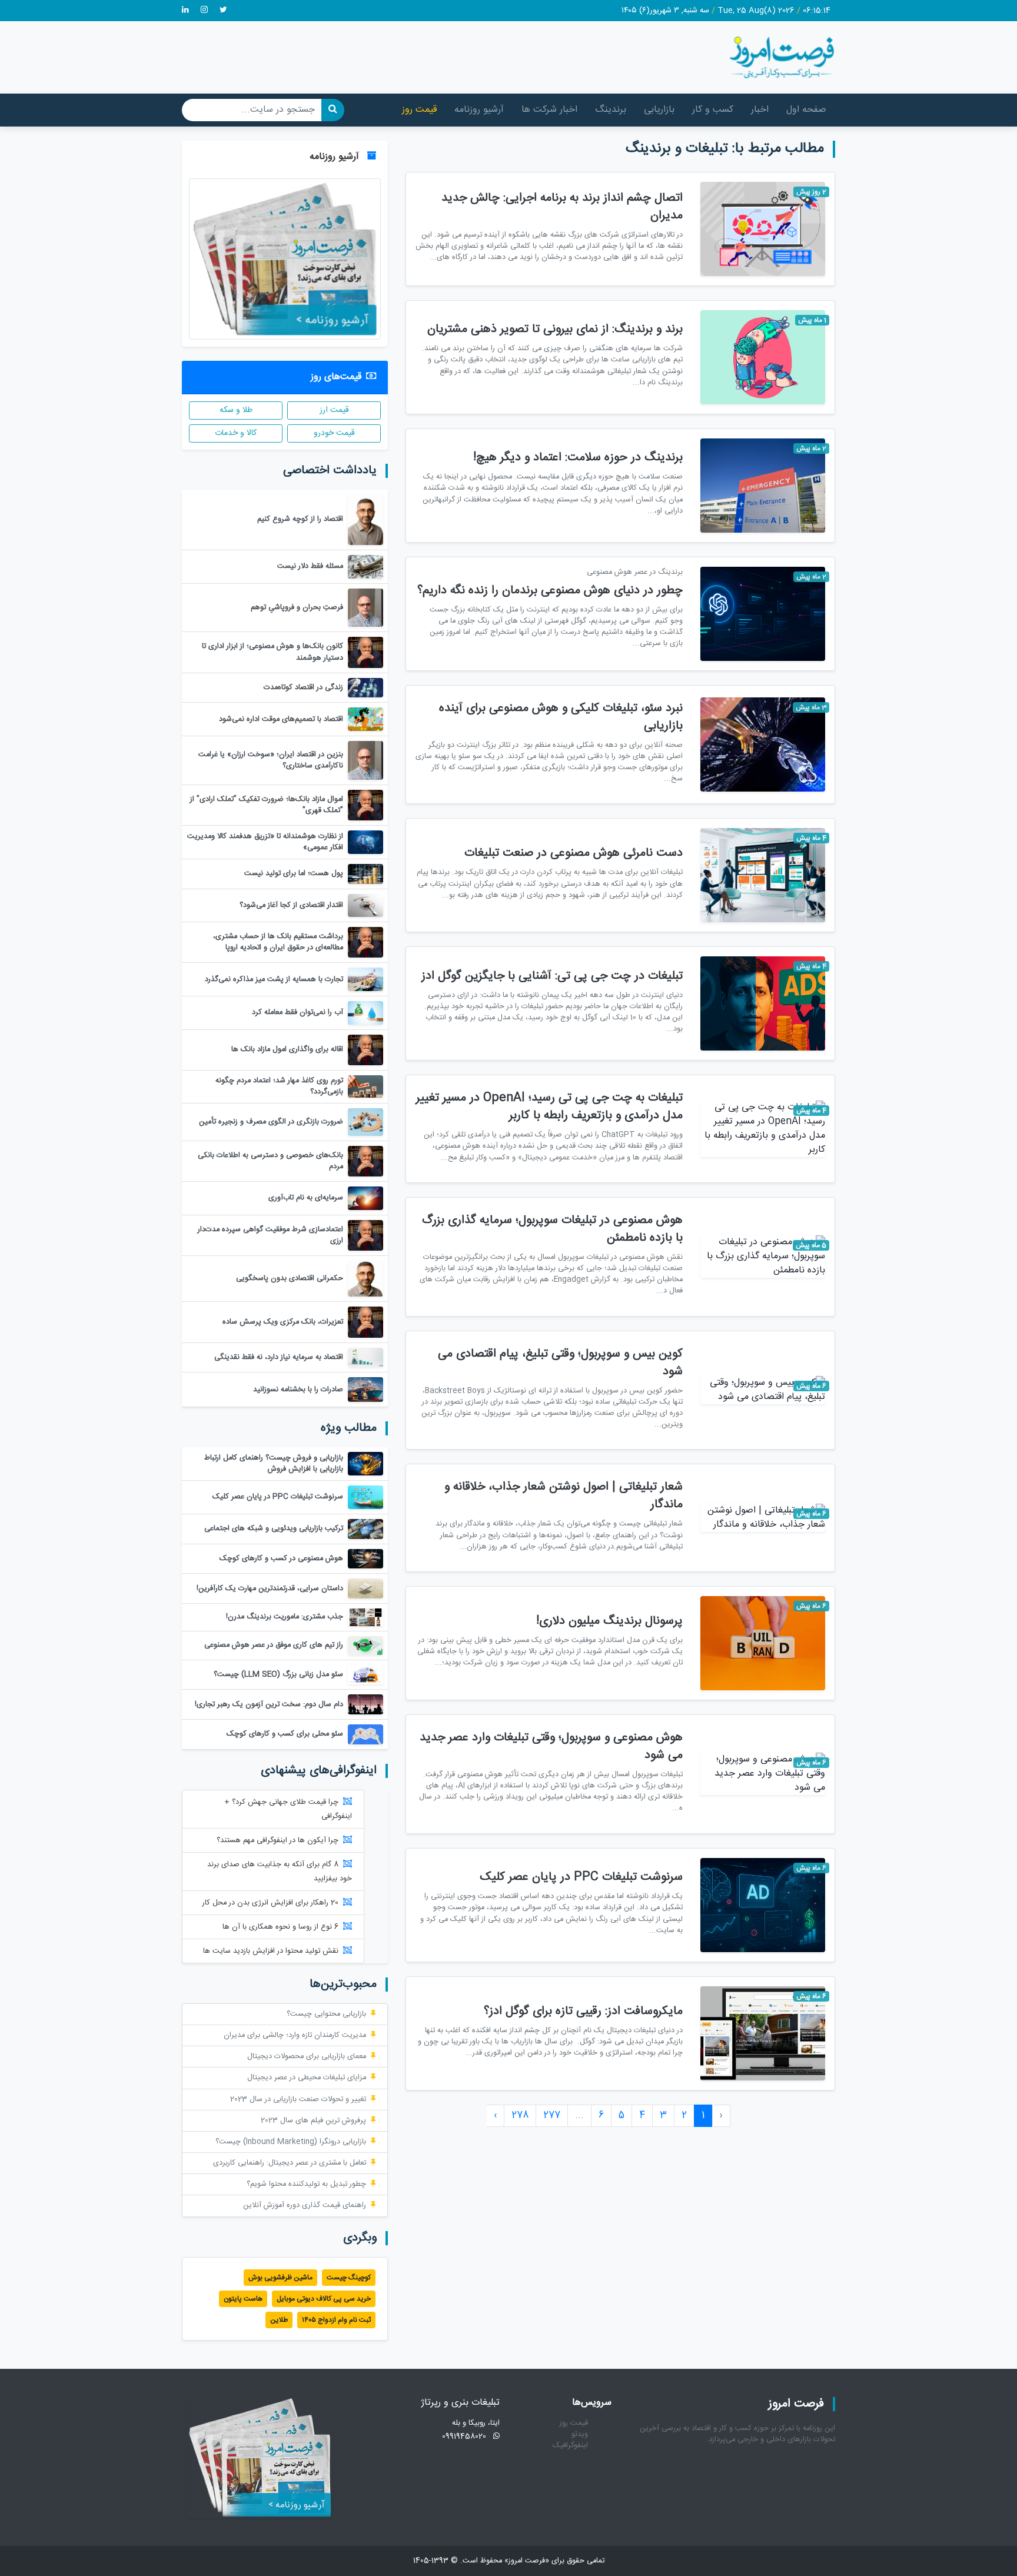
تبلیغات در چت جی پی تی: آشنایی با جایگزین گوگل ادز (552, 976)
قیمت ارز (334, 410)
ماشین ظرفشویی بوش (280, 2278)
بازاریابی (659, 110)
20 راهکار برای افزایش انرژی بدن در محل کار (270, 1903)
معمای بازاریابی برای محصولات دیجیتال (307, 2057)
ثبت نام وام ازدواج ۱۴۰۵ (336, 2320)
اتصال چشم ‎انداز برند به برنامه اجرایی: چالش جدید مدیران (562, 207)
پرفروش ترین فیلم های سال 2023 (313, 2121)
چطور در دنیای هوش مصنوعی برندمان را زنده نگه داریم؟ (550, 591)
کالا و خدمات (236, 433)
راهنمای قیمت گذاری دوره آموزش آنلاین (305, 2206)
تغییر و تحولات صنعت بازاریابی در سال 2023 (298, 2100)
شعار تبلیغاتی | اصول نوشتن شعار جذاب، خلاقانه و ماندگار (564, 1496)
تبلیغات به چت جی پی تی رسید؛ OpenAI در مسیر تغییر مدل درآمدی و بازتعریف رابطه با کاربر (549, 1107)
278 (520, 2115)
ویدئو (580, 2434)
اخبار (760, 110)
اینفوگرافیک (570, 2446)
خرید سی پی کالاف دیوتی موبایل (324, 2299)
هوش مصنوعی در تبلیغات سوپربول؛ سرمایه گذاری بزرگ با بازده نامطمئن (552, 1229)
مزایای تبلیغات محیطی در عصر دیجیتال (307, 2078)
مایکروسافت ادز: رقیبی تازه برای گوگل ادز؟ (583, 2011)
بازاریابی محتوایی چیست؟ (326, 2014)
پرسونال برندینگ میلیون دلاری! (609, 1621)
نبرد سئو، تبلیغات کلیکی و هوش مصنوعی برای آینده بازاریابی (561, 717)
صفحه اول (806, 110)
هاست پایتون (243, 2299)
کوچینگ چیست (349, 2278)
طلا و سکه (236, 410)
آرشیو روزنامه (479, 110)
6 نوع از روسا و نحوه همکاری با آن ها (280, 1927)
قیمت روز (419, 110)
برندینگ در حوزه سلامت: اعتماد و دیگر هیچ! (578, 458)
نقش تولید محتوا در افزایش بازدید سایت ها (271, 1951)
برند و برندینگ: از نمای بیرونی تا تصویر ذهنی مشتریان (555, 329)
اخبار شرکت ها (549, 110)
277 (552, 2115)
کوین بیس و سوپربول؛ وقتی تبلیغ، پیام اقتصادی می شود (560, 1363)
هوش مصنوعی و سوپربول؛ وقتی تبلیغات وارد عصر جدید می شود (551, 1746)
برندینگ (611, 110)
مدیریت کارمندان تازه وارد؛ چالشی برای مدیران (295, 2035)
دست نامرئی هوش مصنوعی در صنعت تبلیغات (574, 853)
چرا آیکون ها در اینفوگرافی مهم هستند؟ (277, 1841)
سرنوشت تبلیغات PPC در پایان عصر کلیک (581, 1877)
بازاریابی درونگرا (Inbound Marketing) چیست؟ (291, 2142)
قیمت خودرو (334, 433)
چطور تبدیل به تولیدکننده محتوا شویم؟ (306, 2184)
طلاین (279, 2320)
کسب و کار (713, 110)
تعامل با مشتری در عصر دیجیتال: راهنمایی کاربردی (290, 2163)
